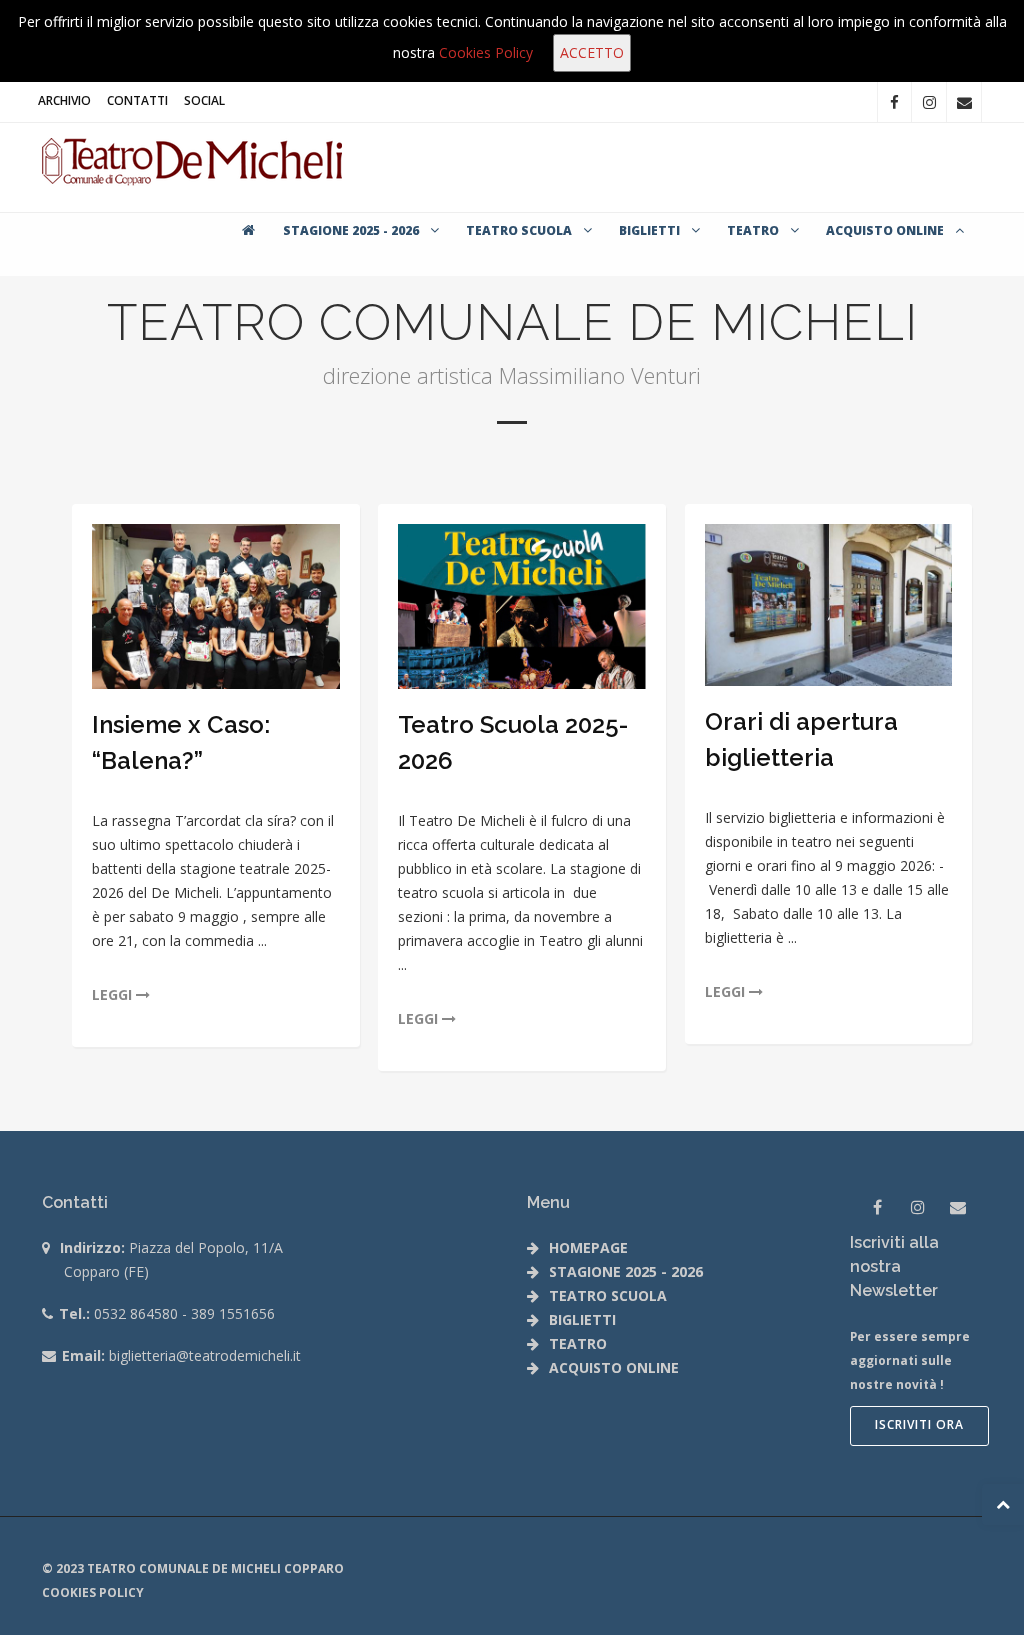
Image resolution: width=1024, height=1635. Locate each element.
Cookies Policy (486, 52)
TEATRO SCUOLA (520, 230)
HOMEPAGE (588, 1247)
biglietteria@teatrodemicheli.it (205, 1355)
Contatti (137, 100)
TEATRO (754, 230)
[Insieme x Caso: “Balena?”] (216, 606)
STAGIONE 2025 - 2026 (352, 230)
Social (204, 100)
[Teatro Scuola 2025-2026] (522, 606)
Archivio (64, 100)
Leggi (114, 994)
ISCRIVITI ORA (919, 1424)
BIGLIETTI (651, 230)
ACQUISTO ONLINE (886, 230)
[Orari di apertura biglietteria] (829, 605)
